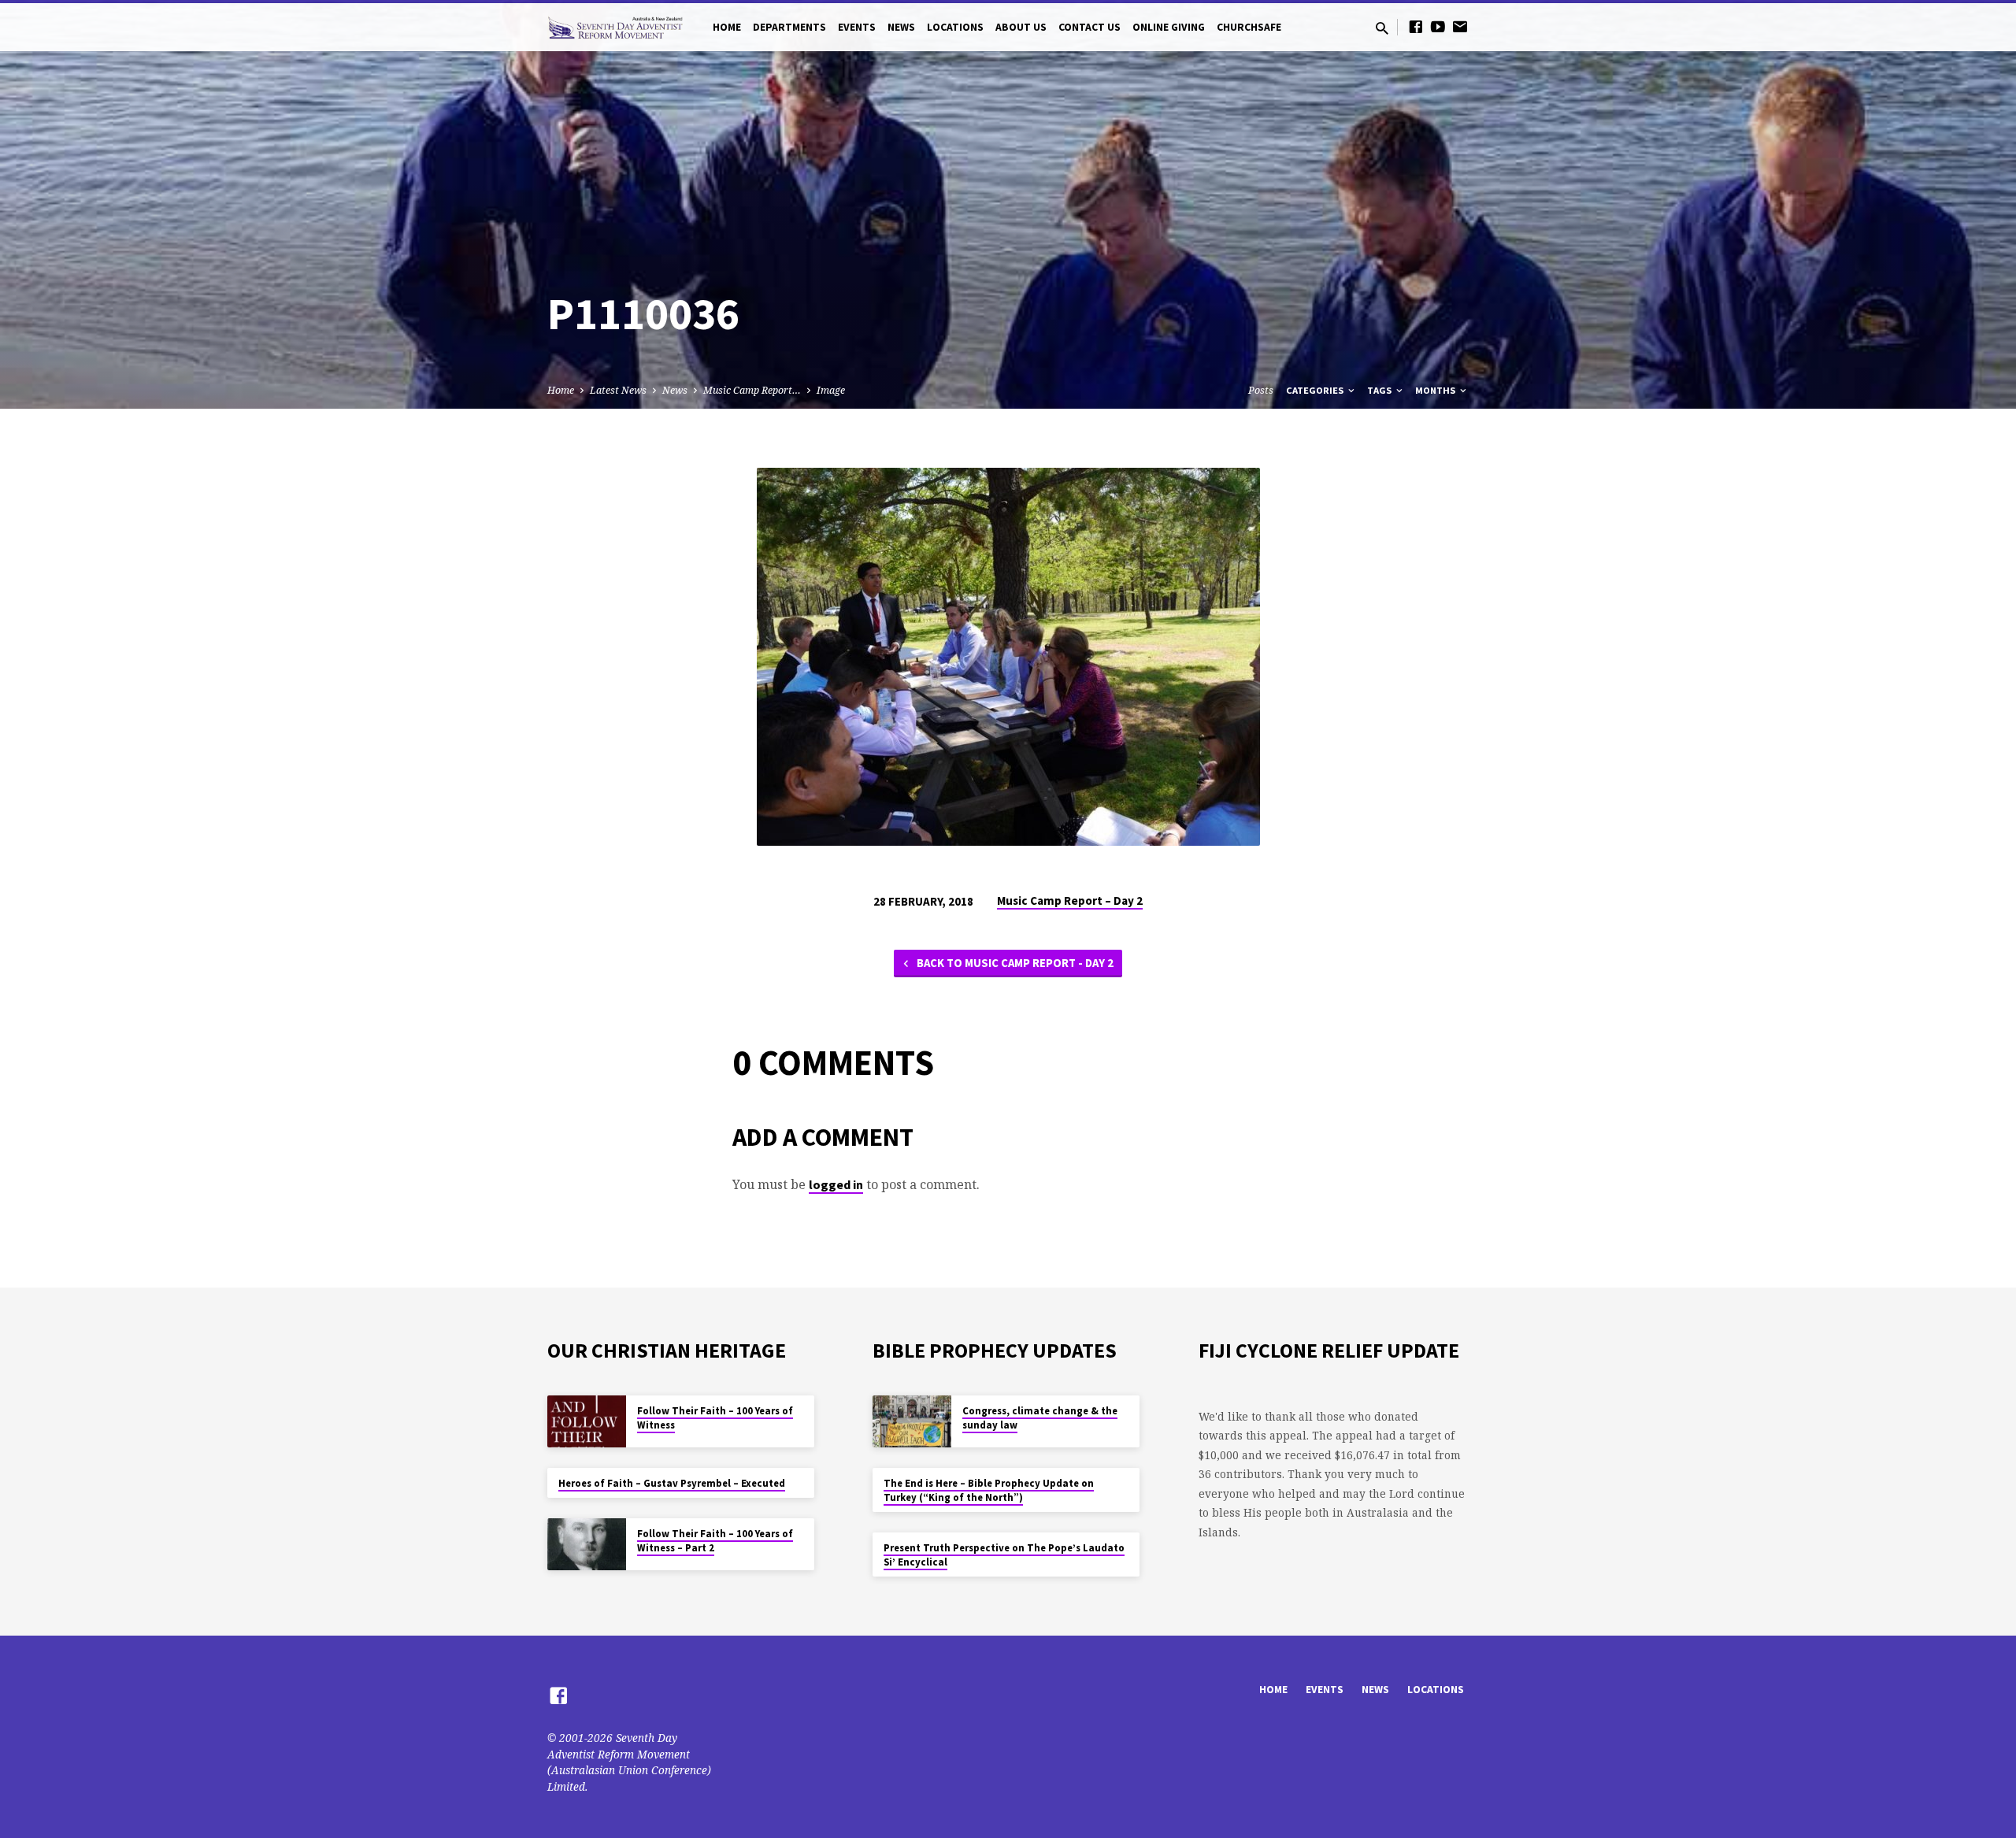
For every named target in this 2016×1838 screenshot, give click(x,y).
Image (831, 390)
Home (727, 27)
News (901, 27)
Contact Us (1090, 27)
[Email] (1460, 26)
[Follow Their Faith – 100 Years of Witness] (587, 1422)
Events (857, 27)
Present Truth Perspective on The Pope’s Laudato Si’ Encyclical (1004, 1555)
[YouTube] (1438, 26)
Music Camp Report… (752, 390)
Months (1436, 390)
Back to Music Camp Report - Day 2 (1014, 963)
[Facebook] (1416, 26)
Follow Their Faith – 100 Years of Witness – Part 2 (715, 1541)
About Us (1021, 27)
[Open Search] (1382, 28)
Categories (1316, 390)
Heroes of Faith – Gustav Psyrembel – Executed (672, 1483)
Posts (1261, 390)
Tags (1380, 390)
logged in (836, 1184)
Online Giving (1169, 27)
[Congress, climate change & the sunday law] (912, 1422)
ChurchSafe (1249, 27)
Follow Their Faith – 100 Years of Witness (715, 1418)
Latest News (618, 390)
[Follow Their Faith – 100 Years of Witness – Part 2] (587, 1545)
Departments (789, 27)
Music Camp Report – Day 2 (1070, 900)
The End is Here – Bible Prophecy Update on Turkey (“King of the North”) (989, 1490)
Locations (955, 27)
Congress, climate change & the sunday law (1040, 1418)
